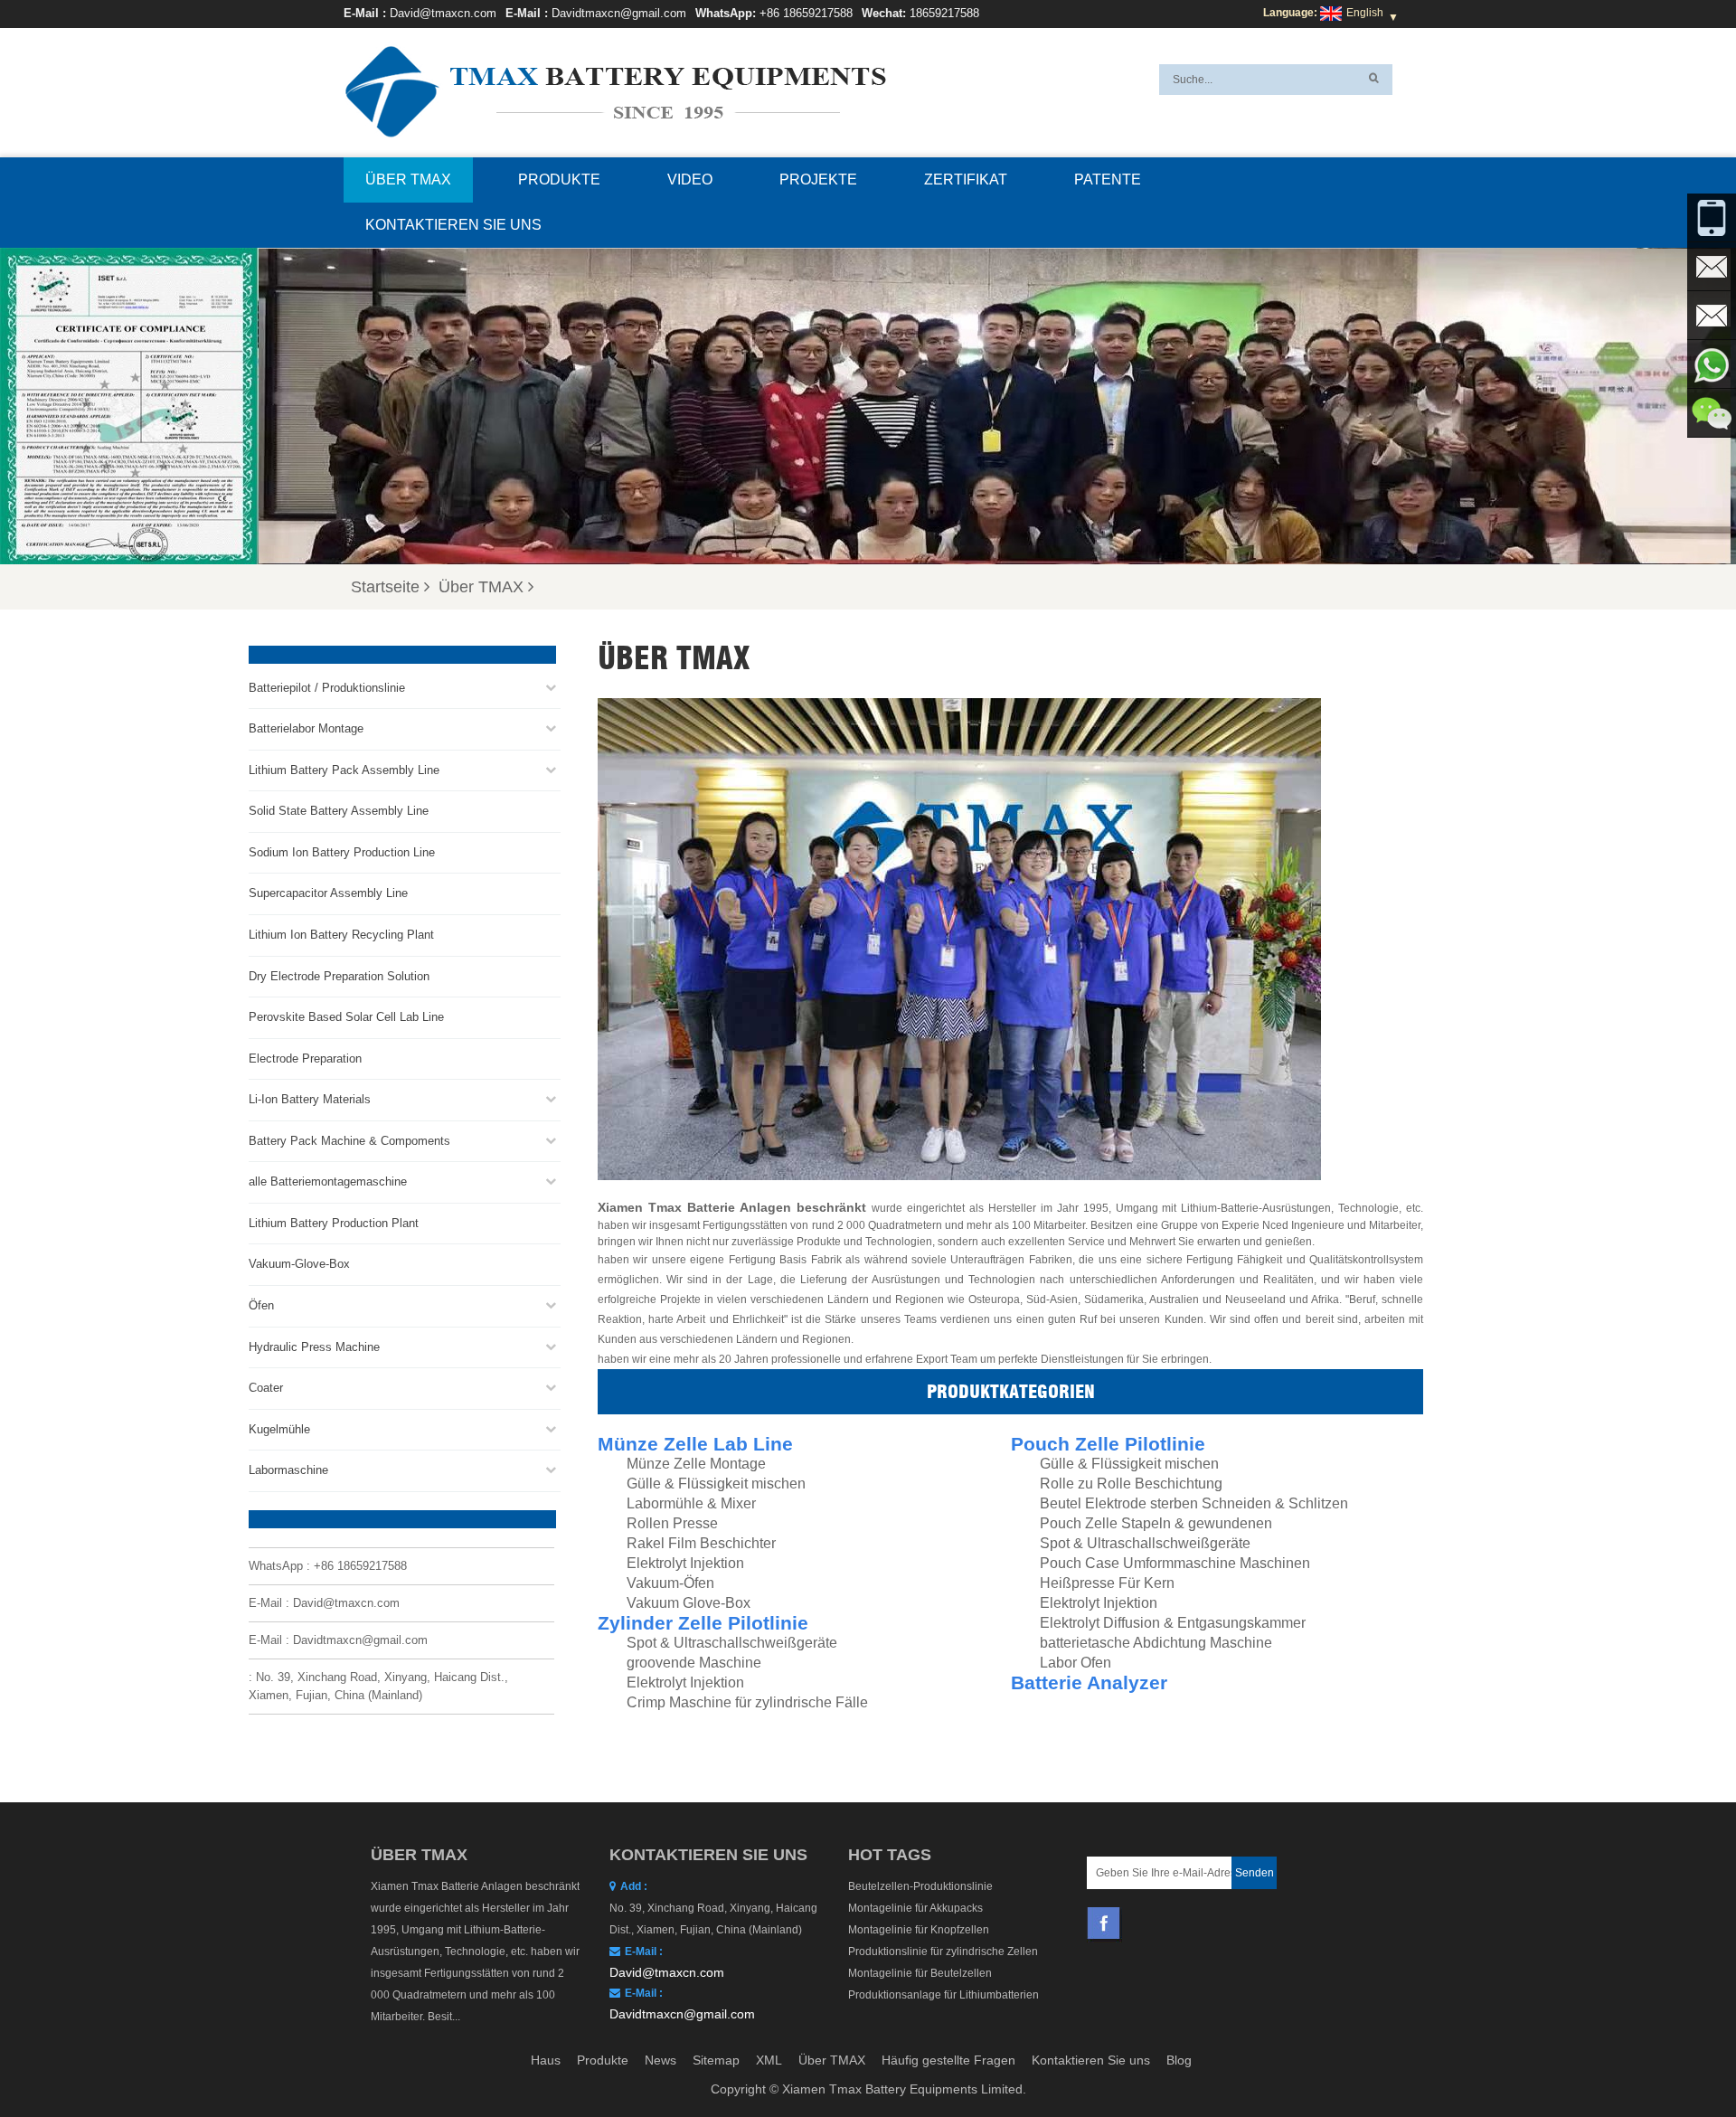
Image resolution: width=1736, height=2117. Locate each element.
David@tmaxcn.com (443, 13)
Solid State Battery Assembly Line (339, 811)
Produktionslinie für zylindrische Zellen (943, 1952)
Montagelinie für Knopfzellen (919, 1930)
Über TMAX (408, 180)
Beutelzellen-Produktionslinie (920, 1886)
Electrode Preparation (305, 1058)
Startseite (385, 587)
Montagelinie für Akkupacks (915, 1908)
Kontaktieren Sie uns (453, 225)
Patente (1108, 180)
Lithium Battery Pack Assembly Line (344, 770)
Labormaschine (288, 1470)
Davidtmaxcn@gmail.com (619, 13)
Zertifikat (966, 180)
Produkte (559, 180)
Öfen (261, 1305)
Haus (546, 2060)
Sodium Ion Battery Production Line (342, 852)
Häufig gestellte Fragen (948, 2060)
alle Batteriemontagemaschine (328, 1181)
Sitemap (716, 2060)
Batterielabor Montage (306, 728)
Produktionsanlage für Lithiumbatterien (943, 1995)
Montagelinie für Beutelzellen (920, 1973)
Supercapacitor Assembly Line (328, 893)
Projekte (818, 180)
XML (769, 2060)
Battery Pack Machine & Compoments (349, 1141)
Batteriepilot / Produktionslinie (327, 688)
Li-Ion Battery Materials (310, 1099)
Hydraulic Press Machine (314, 1347)
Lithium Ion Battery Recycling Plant (341, 935)
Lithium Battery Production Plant (334, 1223)
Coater (266, 1388)
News (660, 2060)
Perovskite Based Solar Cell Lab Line (346, 1017)
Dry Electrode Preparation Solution (339, 976)
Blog (1179, 2060)
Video (690, 180)
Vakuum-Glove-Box (299, 1264)
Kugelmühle (279, 1429)
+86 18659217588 (806, 13)
